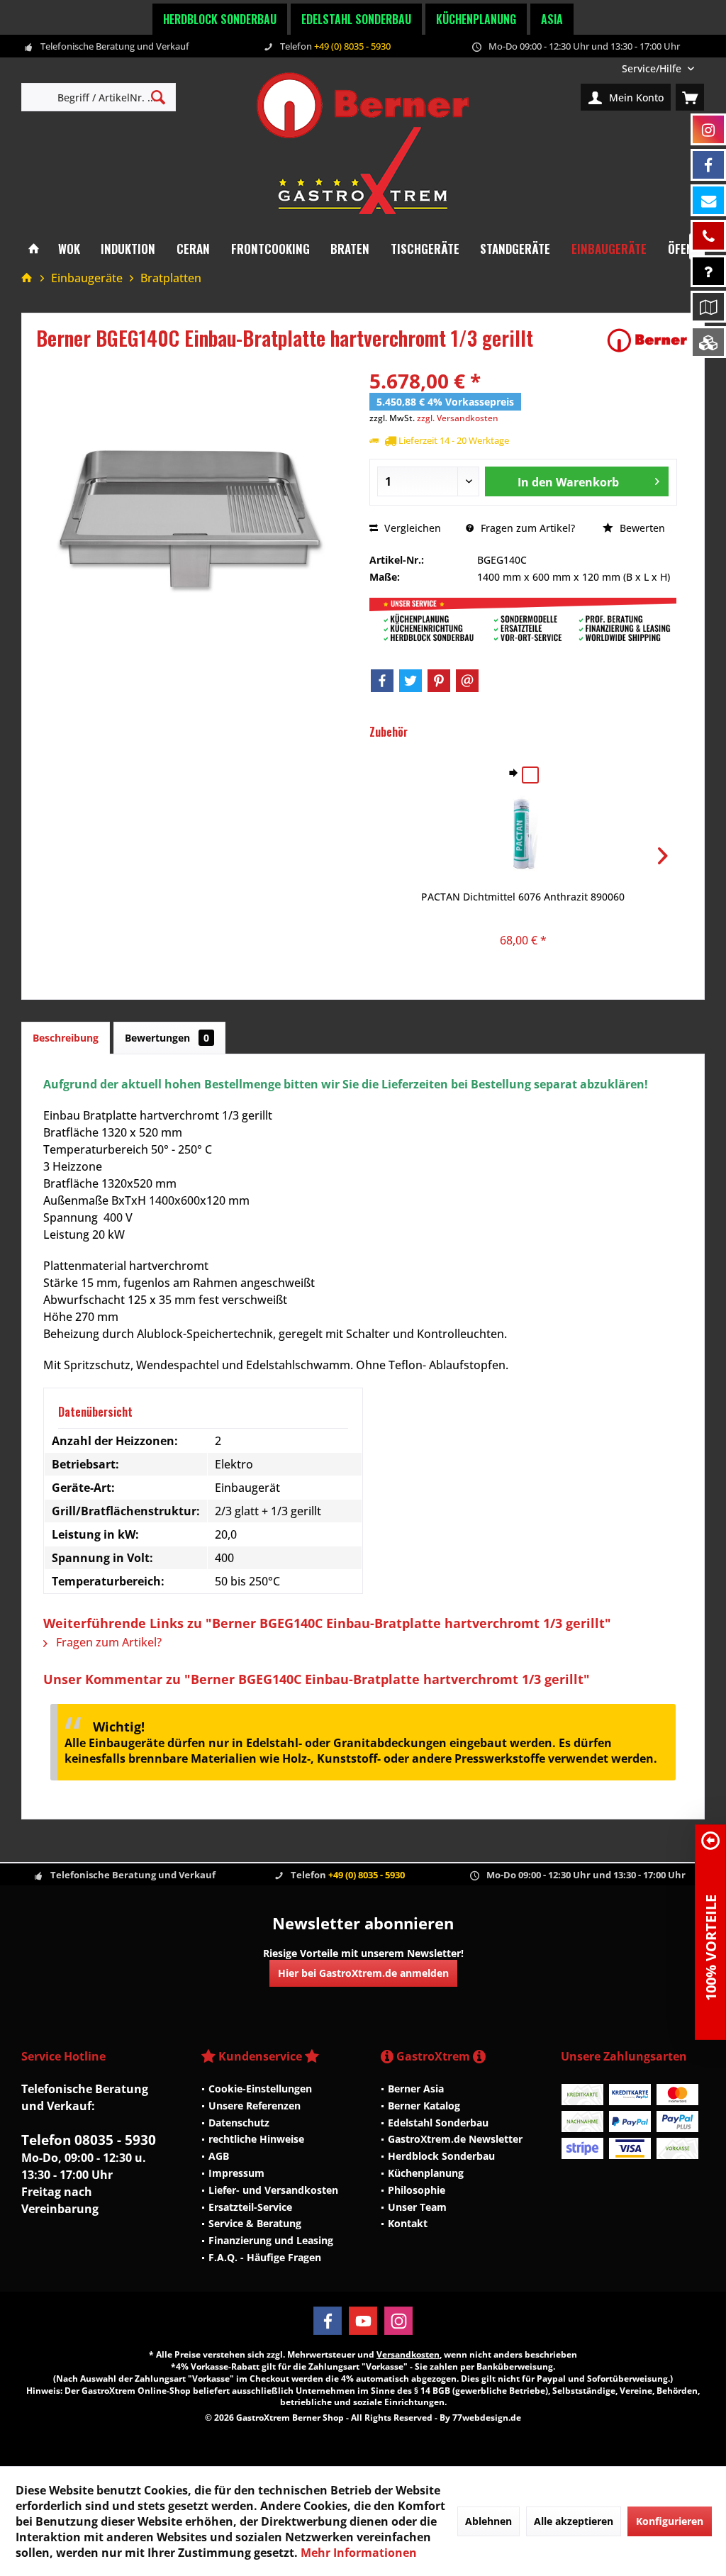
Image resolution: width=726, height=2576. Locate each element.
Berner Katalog (424, 2106)
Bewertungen (167, 1038)
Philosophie (417, 2190)
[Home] (34, 249)
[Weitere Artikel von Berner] (647, 340)
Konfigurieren (670, 2521)
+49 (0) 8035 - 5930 (352, 46)
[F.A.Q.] (708, 271)
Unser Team (417, 2207)
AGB (219, 2156)
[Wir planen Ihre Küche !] (708, 307)
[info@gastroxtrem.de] (708, 200)
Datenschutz (239, 2123)
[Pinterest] (439, 681)
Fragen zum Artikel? (526, 528)
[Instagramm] (708, 129)
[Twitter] (411, 681)
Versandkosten (408, 2354)
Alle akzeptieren (574, 2521)
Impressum (236, 2173)
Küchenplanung (476, 19)
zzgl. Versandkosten (458, 418)
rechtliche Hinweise (256, 2139)
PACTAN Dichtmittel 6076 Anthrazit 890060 (523, 897)
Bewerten (641, 528)
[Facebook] (382, 681)
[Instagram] (398, 2321)
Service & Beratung (255, 2223)
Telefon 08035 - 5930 (89, 2140)
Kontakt (408, 2223)
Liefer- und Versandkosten (273, 2190)
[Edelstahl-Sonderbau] (708, 342)
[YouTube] (363, 2321)
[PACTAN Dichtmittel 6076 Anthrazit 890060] (523, 833)
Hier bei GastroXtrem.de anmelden (363, 1973)
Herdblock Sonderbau (220, 19)
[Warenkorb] (690, 97)
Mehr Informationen (359, 2553)
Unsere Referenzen (255, 2106)
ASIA (552, 19)
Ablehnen (488, 2521)
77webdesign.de (487, 2418)
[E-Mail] (467, 681)
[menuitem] (658, 68)
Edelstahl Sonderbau (356, 19)
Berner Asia (416, 2089)
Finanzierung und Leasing (271, 2240)
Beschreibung (66, 1038)
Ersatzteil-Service (250, 2207)
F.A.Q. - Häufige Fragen (265, 2257)
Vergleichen (411, 528)
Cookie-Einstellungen (260, 2089)
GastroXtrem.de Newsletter (455, 2139)
